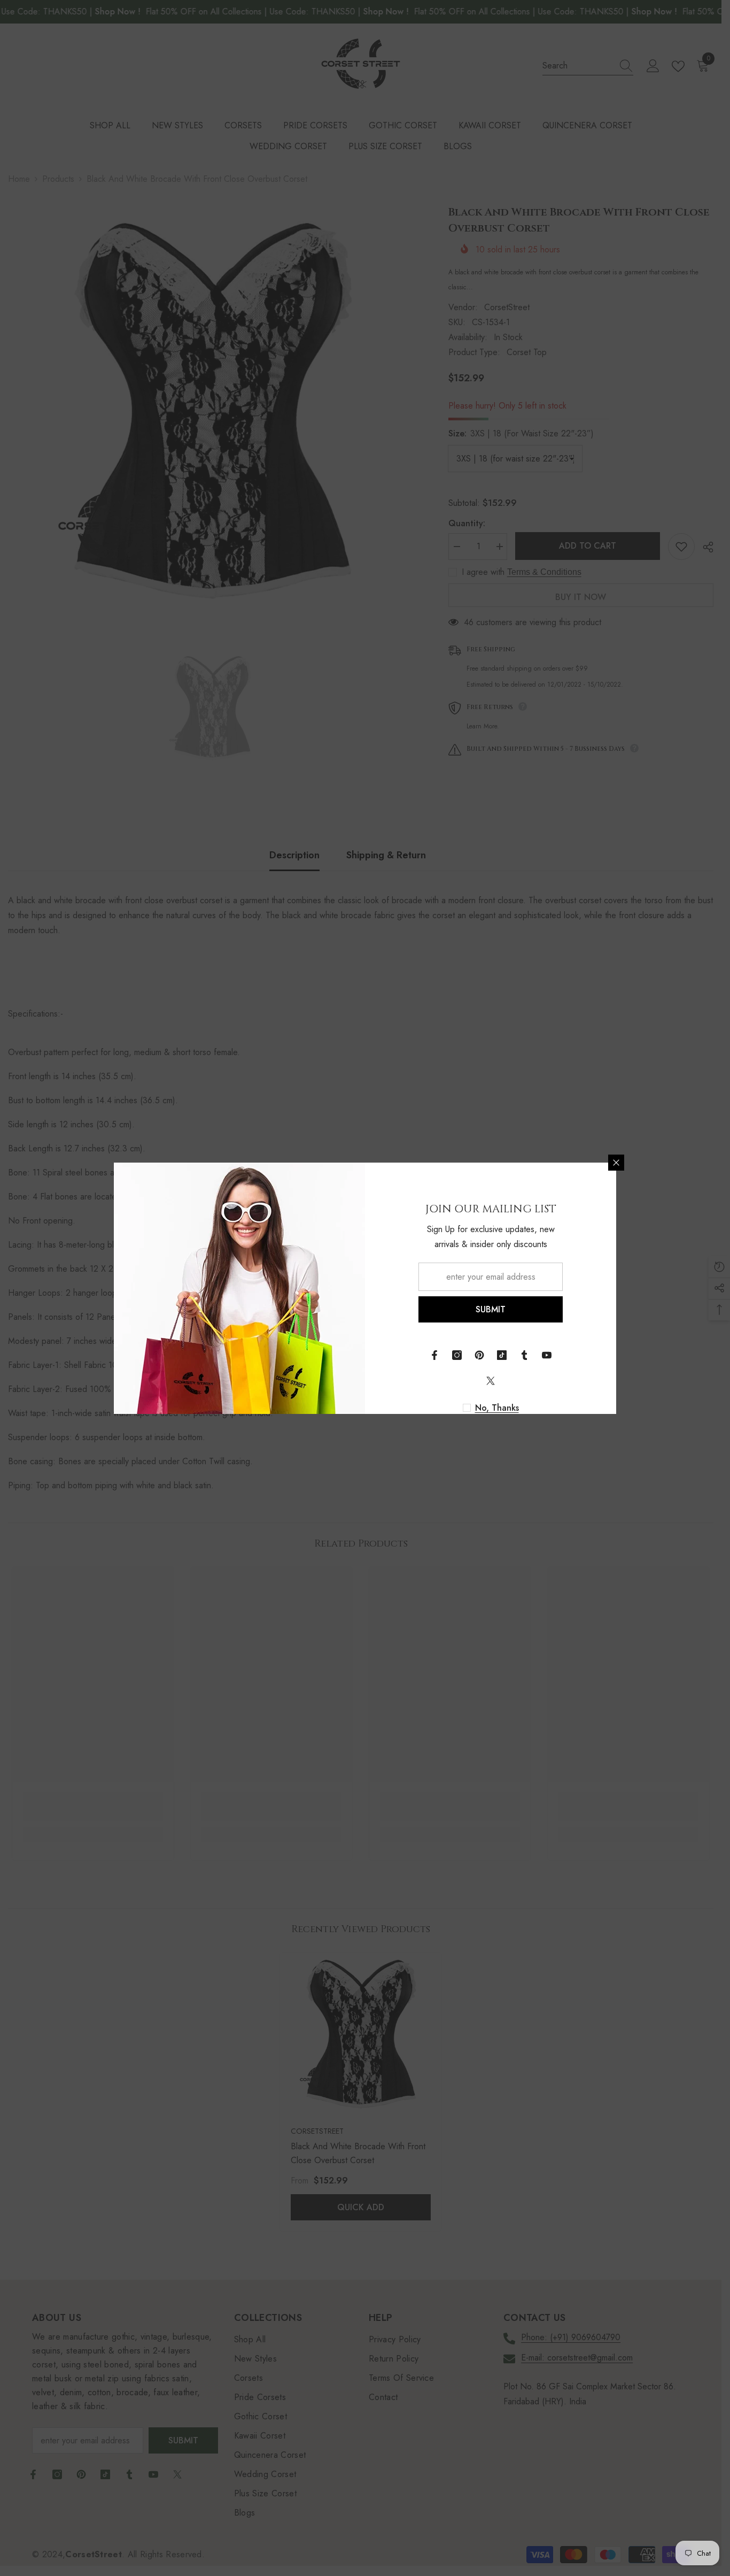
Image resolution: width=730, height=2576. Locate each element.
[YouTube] (547, 1355)
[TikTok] (502, 1355)
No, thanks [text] (497, 1408)
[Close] (616, 1163)
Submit (491, 1309)
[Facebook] (434, 1355)
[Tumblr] (524, 1355)
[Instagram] (457, 1355)
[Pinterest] (479, 1355)
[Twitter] (491, 1381)
